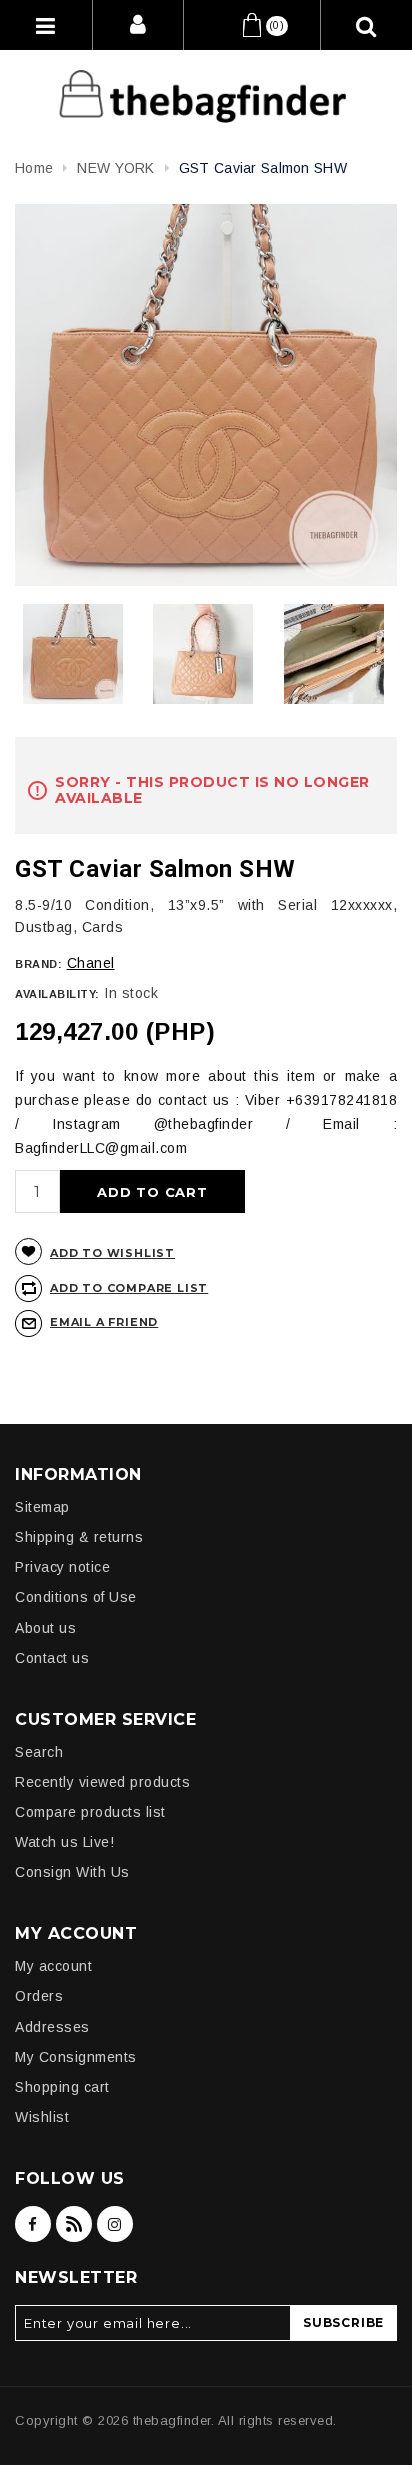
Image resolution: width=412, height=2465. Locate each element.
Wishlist (42, 2117)
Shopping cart (62, 2087)
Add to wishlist (112, 1253)
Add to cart (152, 1192)
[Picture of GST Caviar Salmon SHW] (73, 654)
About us (45, 1628)
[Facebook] (33, 2224)
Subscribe (343, 2322)
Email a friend (104, 1322)
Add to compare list (129, 1288)
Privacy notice (62, 1567)
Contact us (52, 1658)
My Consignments (76, 2057)
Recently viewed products (102, 1782)
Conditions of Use (76, 1597)
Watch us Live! (64, 1842)
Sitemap (42, 1507)
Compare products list (90, 1812)
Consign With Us (72, 1872)
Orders (39, 1996)
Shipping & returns (79, 1537)
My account (53, 1966)
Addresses (52, 2027)
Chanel (91, 963)
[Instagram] (115, 2224)
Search (39, 1752)
